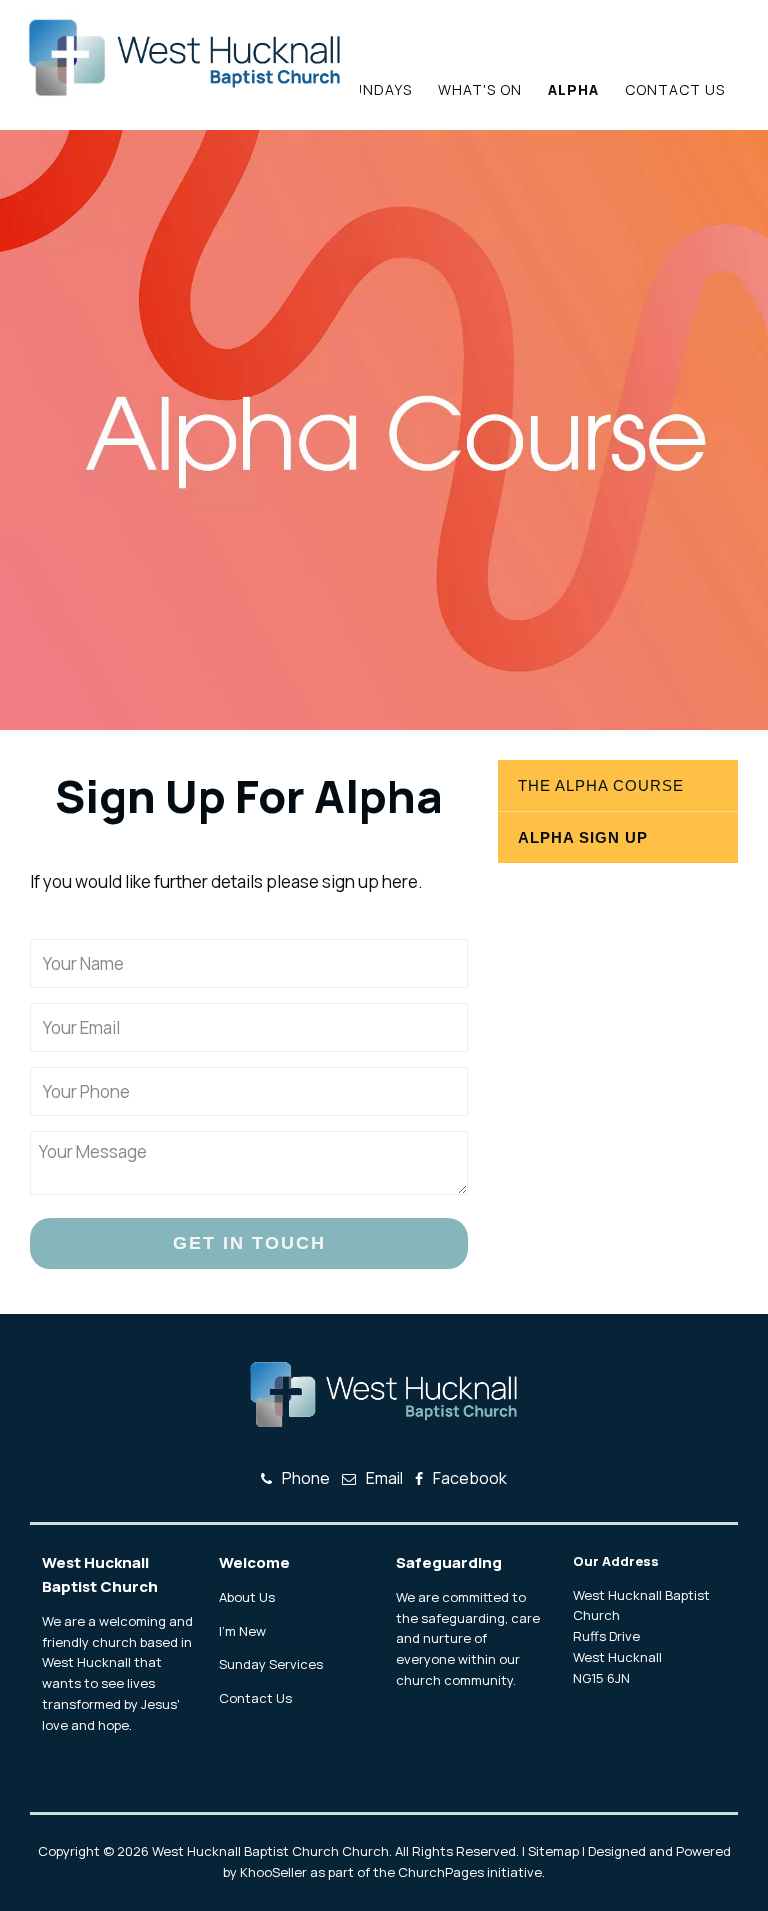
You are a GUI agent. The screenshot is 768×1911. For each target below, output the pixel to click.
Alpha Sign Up (583, 837)
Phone (306, 1478)
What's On (480, 89)
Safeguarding (449, 1562)
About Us (247, 1597)
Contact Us (675, 89)
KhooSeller (273, 1872)
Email (384, 1478)
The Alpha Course (601, 785)
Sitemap (553, 1851)
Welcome (254, 1562)
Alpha (573, 89)
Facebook (470, 1478)
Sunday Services (271, 1664)
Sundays (377, 89)
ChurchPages (441, 1872)
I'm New (242, 1631)
